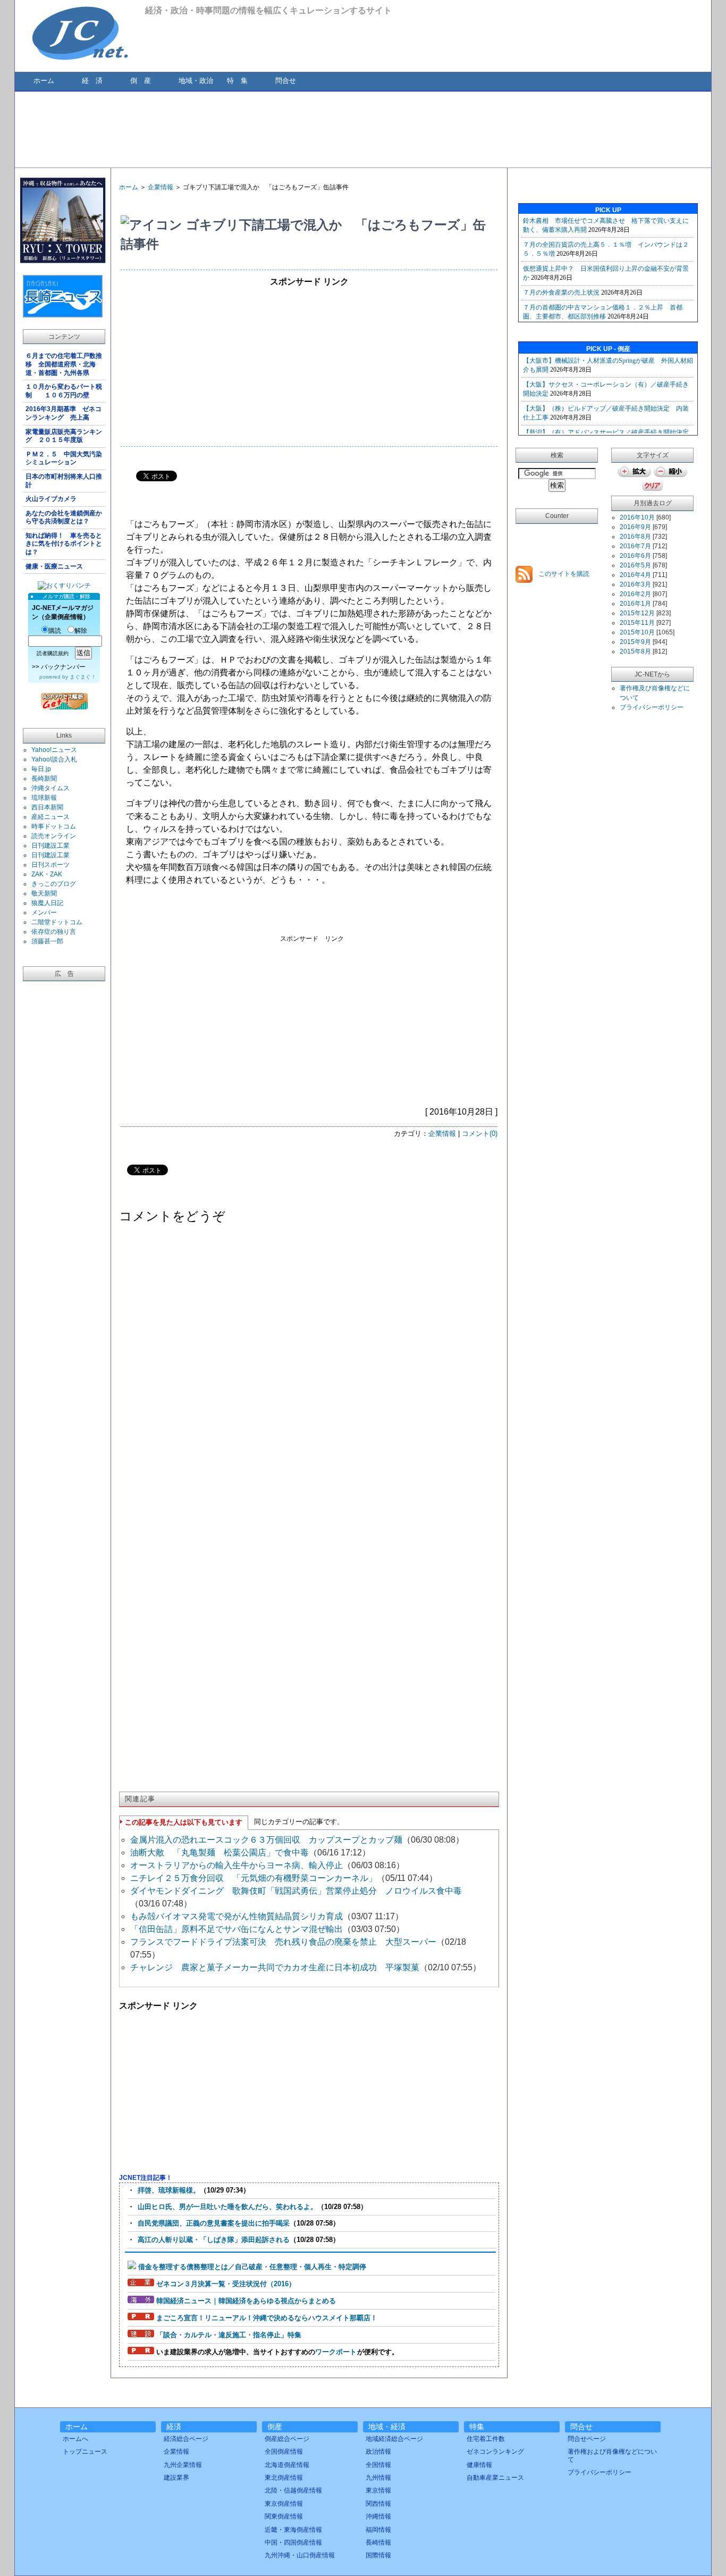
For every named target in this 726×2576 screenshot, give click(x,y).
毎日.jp (41, 769)
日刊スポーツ (50, 865)
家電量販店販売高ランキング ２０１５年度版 (64, 436)
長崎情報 (378, 2542)
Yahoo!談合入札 (54, 759)
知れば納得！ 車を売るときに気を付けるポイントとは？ (64, 544)
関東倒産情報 (284, 2516)
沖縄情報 (378, 2516)
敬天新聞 (44, 893)
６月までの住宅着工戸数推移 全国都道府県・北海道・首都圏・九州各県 (64, 364)
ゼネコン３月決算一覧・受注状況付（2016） (226, 2284)
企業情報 (161, 187)
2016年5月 (635, 565)
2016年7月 (635, 546)
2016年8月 (635, 537)
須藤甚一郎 (47, 941)
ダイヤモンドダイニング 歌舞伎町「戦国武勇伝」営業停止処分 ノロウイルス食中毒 (300, 1891)
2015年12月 (637, 613)
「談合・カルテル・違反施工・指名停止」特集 (229, 2335)
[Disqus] (309, 1367)
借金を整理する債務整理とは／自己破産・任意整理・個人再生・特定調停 (252, 2267)
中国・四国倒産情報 (293, 2542)
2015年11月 (637, 623)
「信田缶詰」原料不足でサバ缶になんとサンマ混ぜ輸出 (237, 1929)
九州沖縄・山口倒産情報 (300, 2555)
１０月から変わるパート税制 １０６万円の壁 (64, 391)
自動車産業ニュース (495, 2478)
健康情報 (479, 2465)
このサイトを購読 (563, 574)
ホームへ (75, 2439)
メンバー (44, 913)
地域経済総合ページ (394, 2439)
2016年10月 (637, 517)
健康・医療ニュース (54, 566)
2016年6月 (635, 556)
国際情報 (378, 2555)
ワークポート (336, 2352)
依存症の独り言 (54, 932)
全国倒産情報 (284, 2452)
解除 (81, 631)
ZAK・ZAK (47, 874)
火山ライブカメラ (51, 499)
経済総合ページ (186, 2439)
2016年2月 (635, 594)
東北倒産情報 (284, 2478)
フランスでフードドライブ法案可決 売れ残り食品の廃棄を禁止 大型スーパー (283, 1942)
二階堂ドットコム (57, 922)
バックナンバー (63, 667)
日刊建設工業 (50, 846)
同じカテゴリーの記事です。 (299, 1822)
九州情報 (378, 2478)
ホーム (44, 81)
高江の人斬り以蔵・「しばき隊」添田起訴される (214, 2240)
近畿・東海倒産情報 (293, 2530)
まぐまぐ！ (83, 677)
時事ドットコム (54, 826)
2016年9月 (635, 527)
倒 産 (141, 81)
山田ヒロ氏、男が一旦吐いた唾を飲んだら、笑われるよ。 (227, 2207)
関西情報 (378, 2504)
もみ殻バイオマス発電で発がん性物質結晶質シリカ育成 (237, 1916)
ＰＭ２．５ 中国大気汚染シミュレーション (64, 458)
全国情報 (378, 2465)
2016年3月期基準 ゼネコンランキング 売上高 (64, 413)
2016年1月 (635, 604)
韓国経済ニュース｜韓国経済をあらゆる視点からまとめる (246, 2301)
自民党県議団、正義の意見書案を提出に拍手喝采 (214, 2223)
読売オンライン (54, 836)
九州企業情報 (183, 2465)
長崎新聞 (44, 779)
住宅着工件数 (486, 2439)
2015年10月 (637, 632)
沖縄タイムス (50, 788)
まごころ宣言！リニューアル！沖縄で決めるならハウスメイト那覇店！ (267, 2318)
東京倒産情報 (284, 2504)
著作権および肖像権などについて (612, 2455)
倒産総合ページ (287, 2439)
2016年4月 (635, 575)
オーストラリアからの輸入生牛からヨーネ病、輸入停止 (237, 1865)
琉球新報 (44, 798)
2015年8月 (635, 651)
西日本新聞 (47, 807)
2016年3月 (635, 584)
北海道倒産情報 (287, 2465)
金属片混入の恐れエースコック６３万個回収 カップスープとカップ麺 (266, 1840)
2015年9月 (635, 642)
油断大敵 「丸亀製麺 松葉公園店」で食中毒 (220, 1852)
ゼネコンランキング (495, 2452)
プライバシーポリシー (652, 707)
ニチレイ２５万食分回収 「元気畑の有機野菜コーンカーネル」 (254, 1878)
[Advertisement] (362, 129)
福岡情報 (378, 2530)
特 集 (237, 81)
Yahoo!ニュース (54, 750)
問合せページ (587, 2439)
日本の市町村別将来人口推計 (64, 481)
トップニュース (85, 2452)
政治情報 (378, 2452)
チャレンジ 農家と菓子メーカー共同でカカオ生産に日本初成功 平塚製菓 (275, 1967)
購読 (55, 631)
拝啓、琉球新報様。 (169, 2190)
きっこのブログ (54, 884)
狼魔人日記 (47, 903)
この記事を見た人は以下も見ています (184, 1822)
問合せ (286, 81)
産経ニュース (50, 817)
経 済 (92, 81)
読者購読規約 (53, 653)
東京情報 (378, 2490)
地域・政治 (196, 81)
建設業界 (176, 2478)
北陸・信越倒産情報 (293, 2490)
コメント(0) (480, 1134)
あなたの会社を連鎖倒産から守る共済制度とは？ (64, 517)
